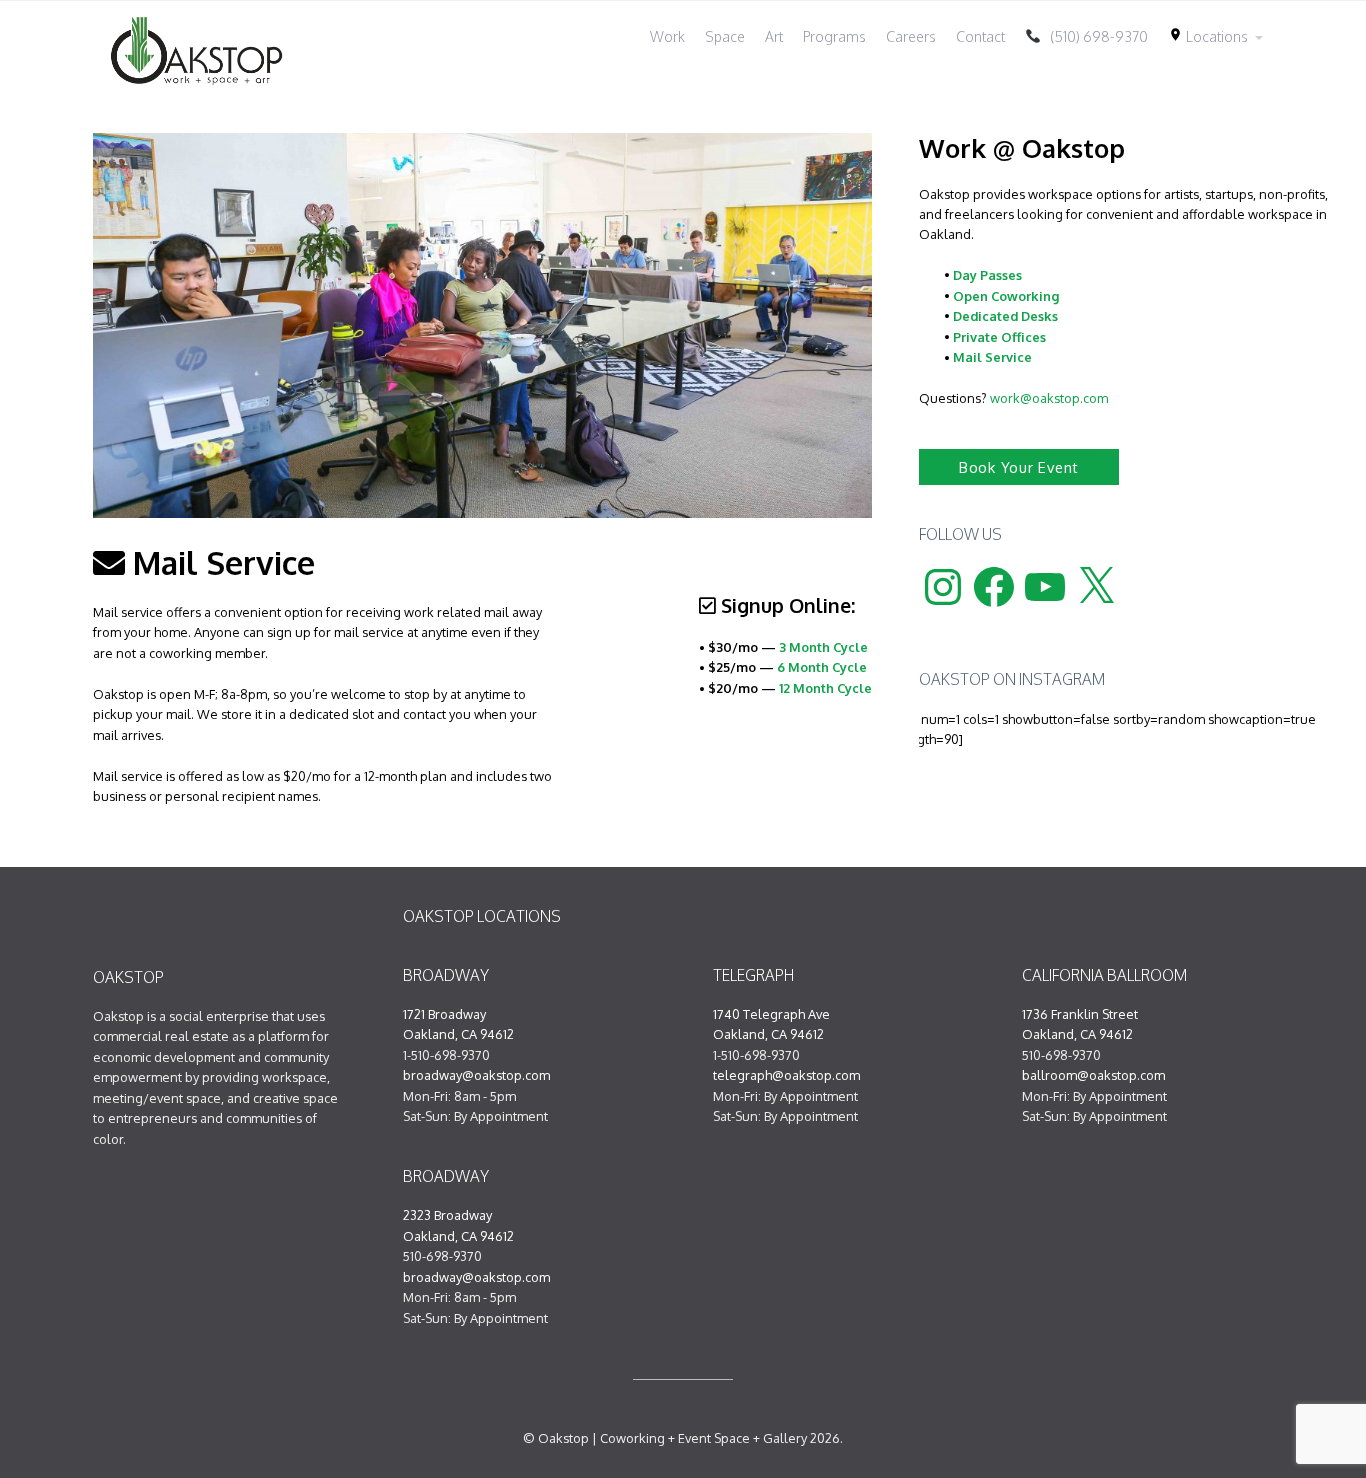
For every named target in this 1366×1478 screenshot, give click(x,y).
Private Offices (999, 337)
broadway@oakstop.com (476, 1075)
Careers (911, 36)
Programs (834, 36)
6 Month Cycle (822, 667)
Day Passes (987, 275)
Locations (1208, 36)
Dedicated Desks (1005, 316)
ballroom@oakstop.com (1093, 1075)
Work (667, 36)
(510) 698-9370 (1094, 36)
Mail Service (992, 357)
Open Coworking (1006, 296)
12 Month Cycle (825, 688)
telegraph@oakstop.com (786, 1075)
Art (774, 36)
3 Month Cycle (823, 647)
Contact (980, 36)
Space (725, 36)
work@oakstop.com (1049, 398)
